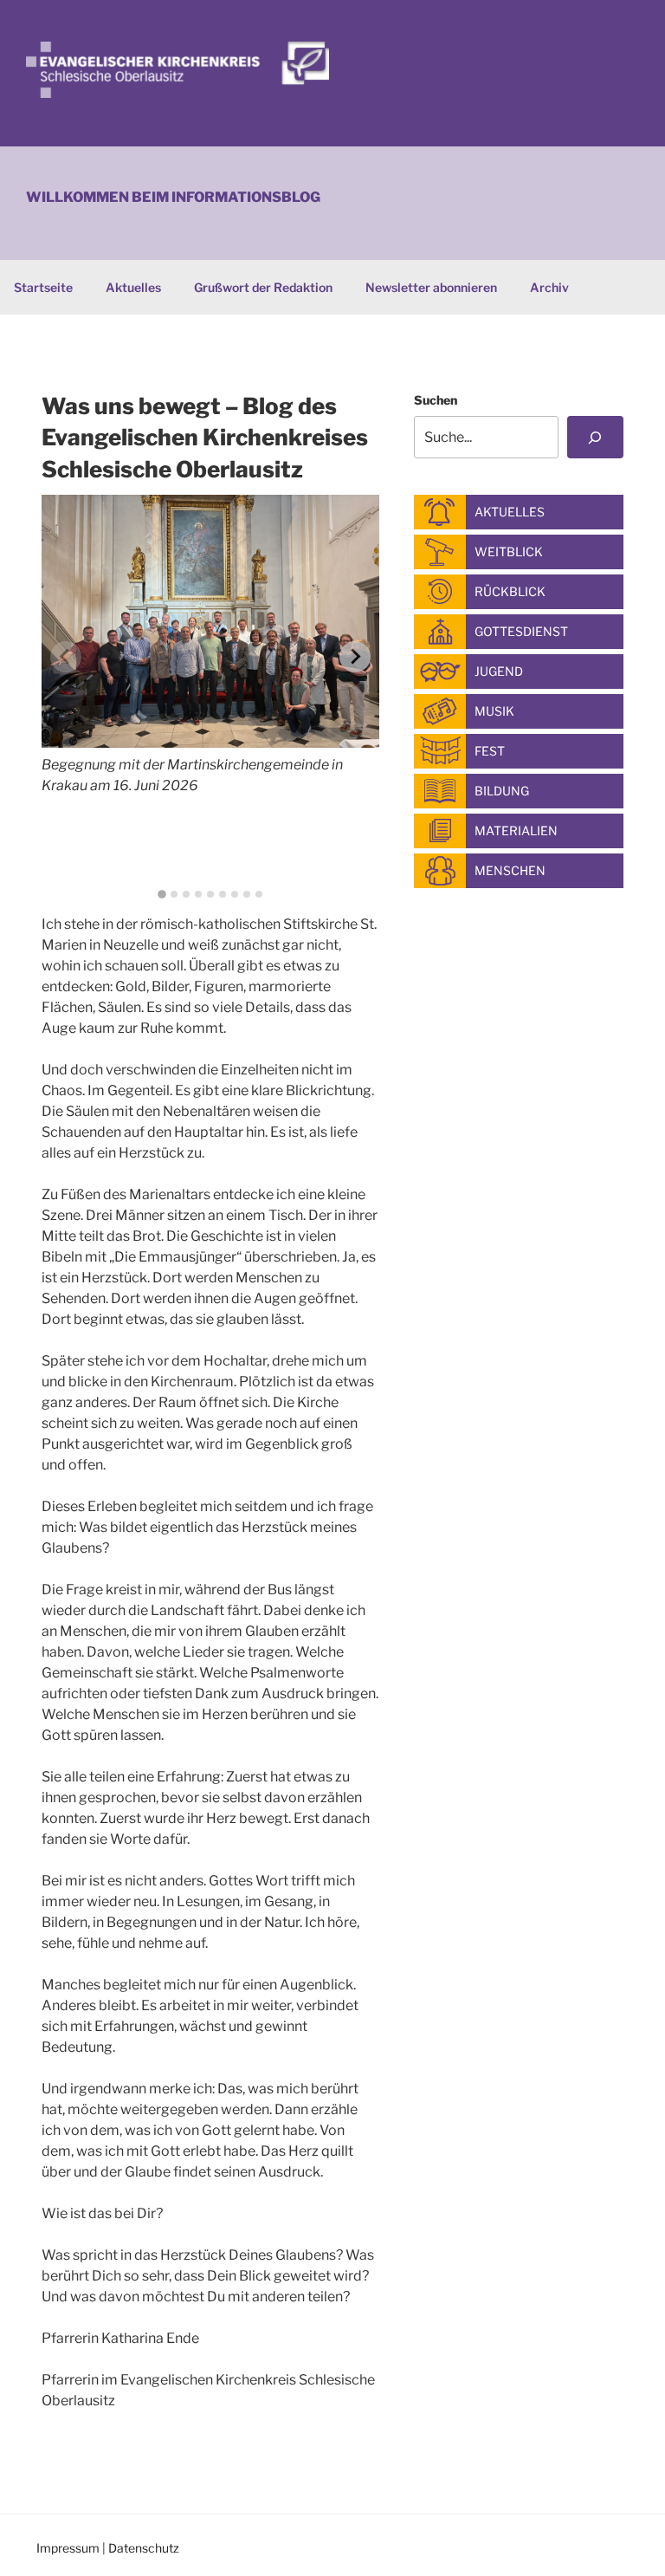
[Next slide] (355, 657)
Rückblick (510, 591)
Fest (490, 751)
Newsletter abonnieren (431, 287)
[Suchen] (595, 437)
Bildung (502, 791)
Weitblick (509, 552)
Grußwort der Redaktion (263, 287)
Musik (494, 711)
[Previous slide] (66, 657)
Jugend (499, 671)
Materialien (516, 831)
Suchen (436, 400)
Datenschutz (144, 2548)
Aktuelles (133, 287)
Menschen (510, 870)
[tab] (162, 894)
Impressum (68, 2548)
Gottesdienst (521, 631)
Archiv (549, 287)
